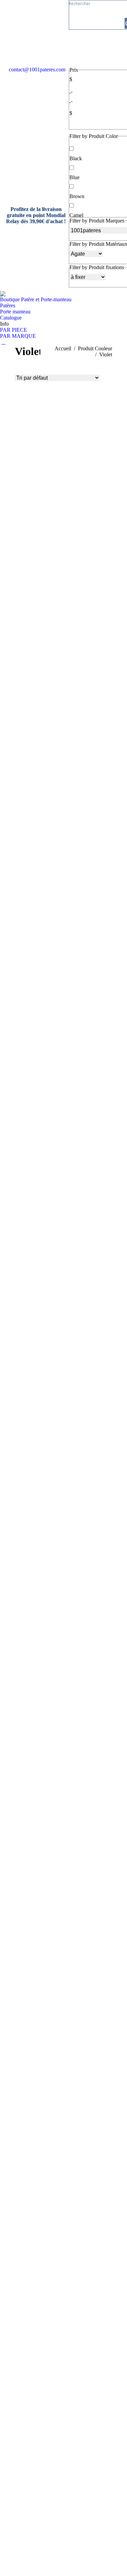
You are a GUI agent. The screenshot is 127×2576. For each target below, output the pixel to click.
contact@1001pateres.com (37, 69)
